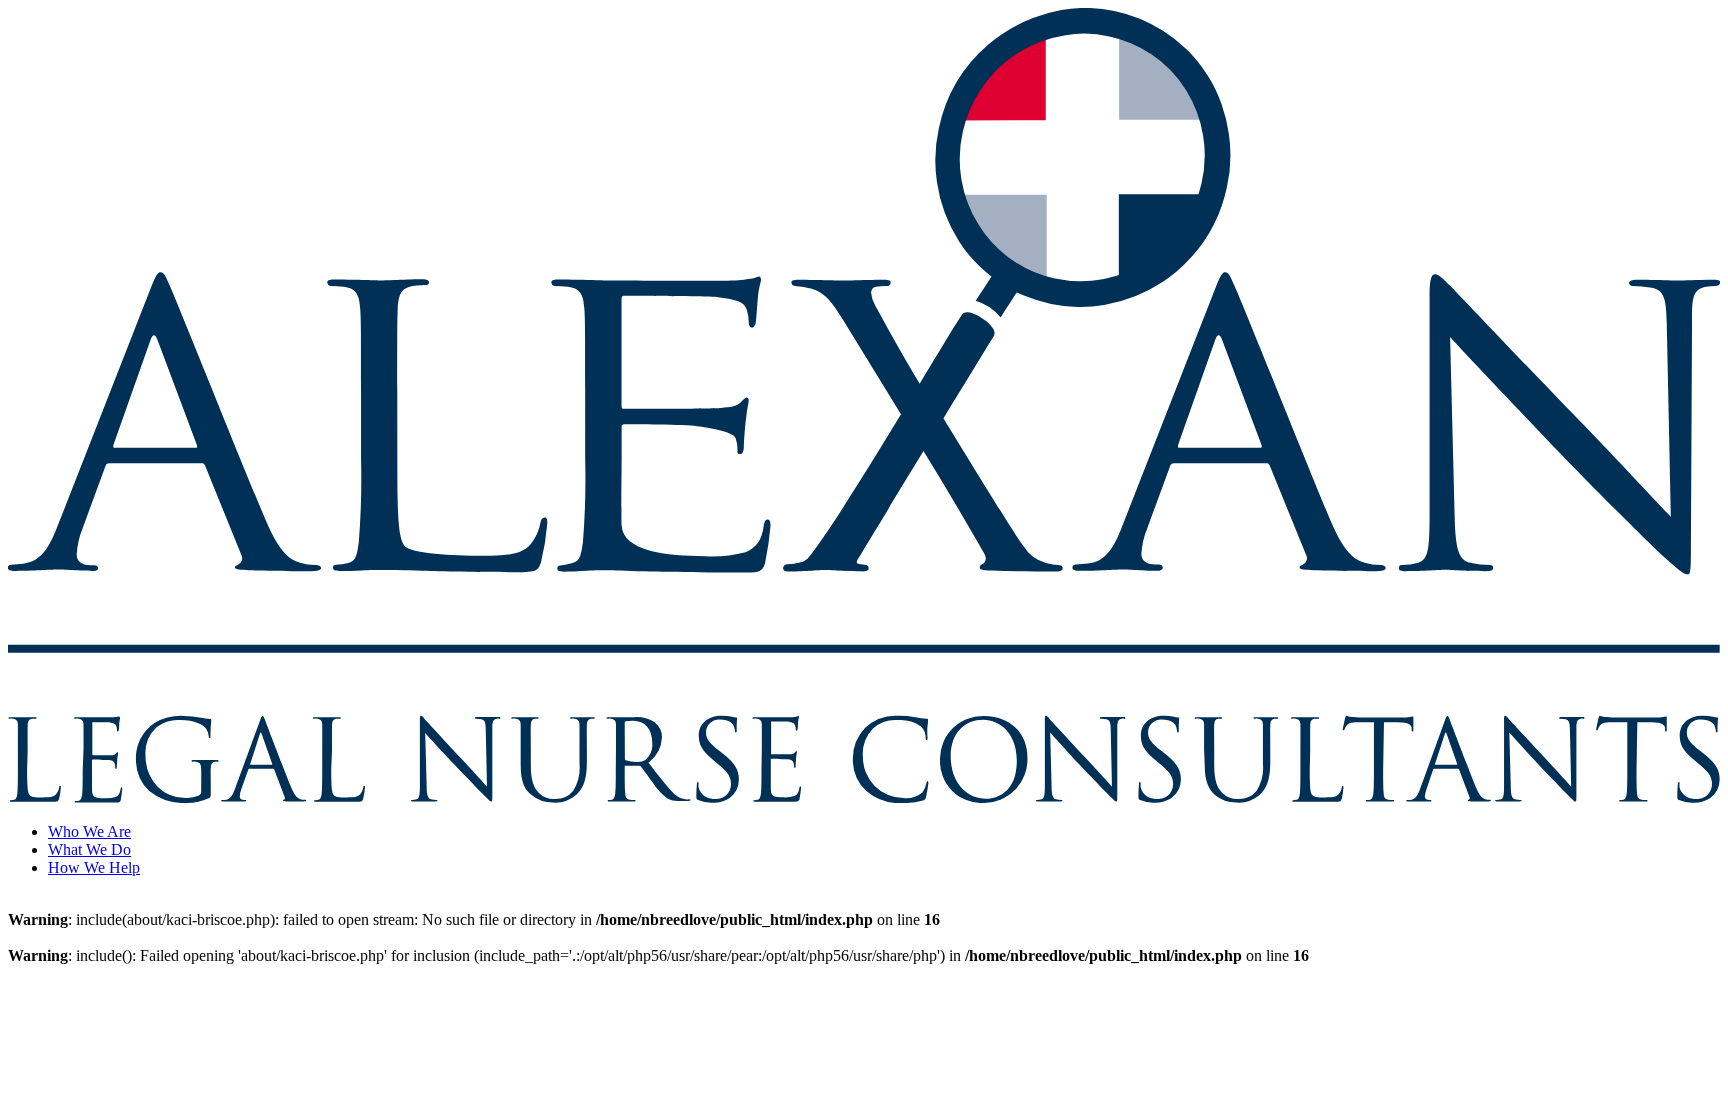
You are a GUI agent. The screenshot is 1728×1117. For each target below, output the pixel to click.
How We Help (94, 867)
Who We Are (89, 831)
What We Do (89, 849)
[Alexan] (864, 797)
